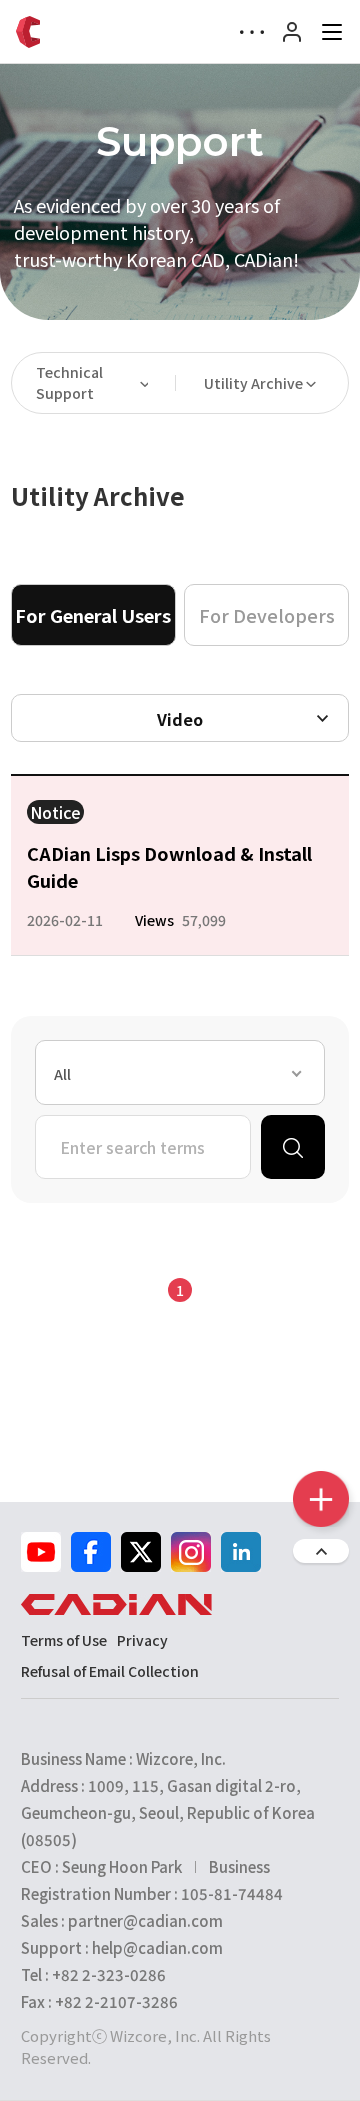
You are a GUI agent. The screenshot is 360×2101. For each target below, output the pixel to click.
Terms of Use (64, 1640)
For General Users (93, 615)
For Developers (267, 615)
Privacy (142, 1640)
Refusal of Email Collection (110, 1671)
